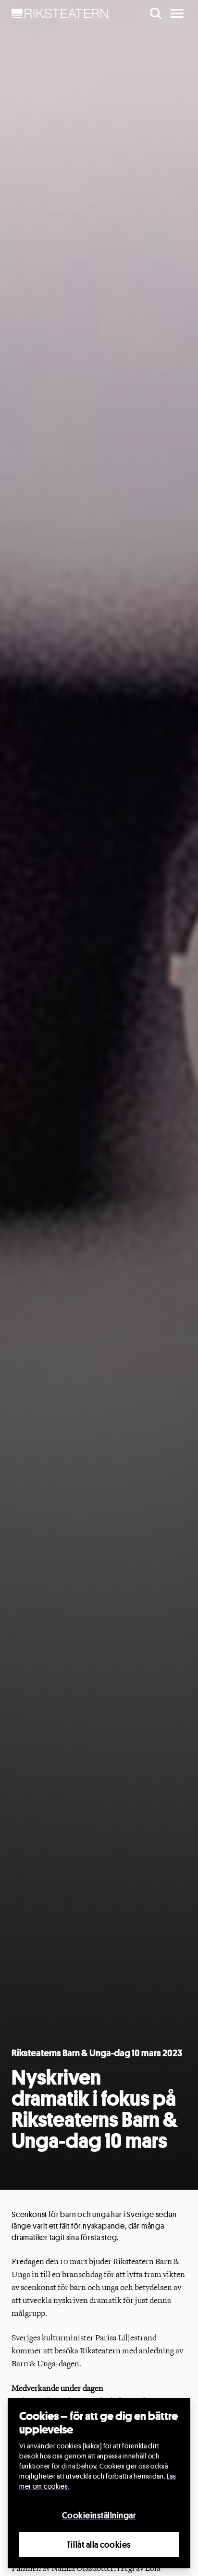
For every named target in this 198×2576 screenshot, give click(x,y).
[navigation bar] (60, 13)
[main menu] (177, 13)
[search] (156, 13)
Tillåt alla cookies (99, 2544)
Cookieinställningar (99, 2515)
